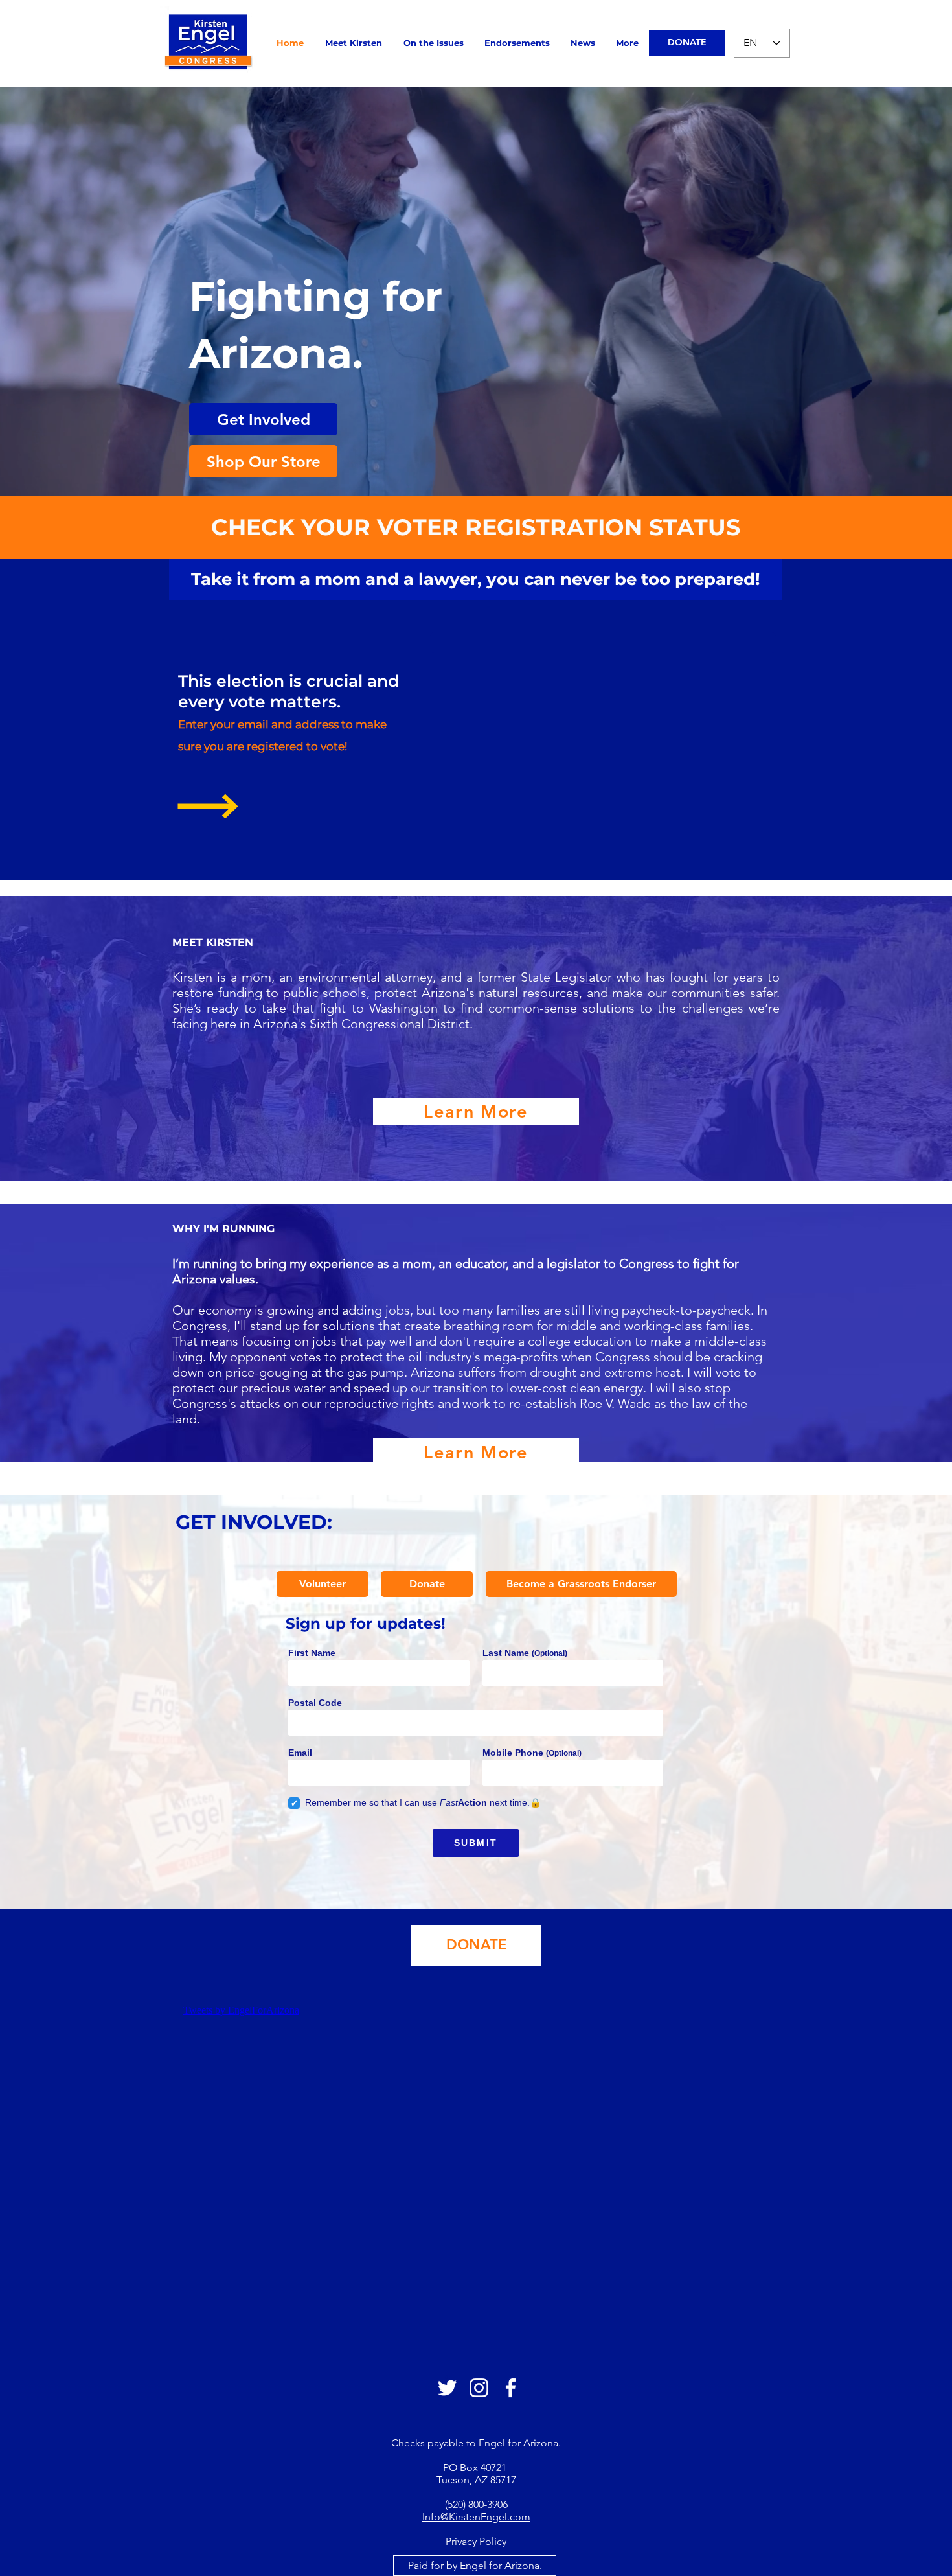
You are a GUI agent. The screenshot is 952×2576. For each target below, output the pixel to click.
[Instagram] (479, 2388)
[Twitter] (447, 2388)
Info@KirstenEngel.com (476, 2517)
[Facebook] (511, 2388)
